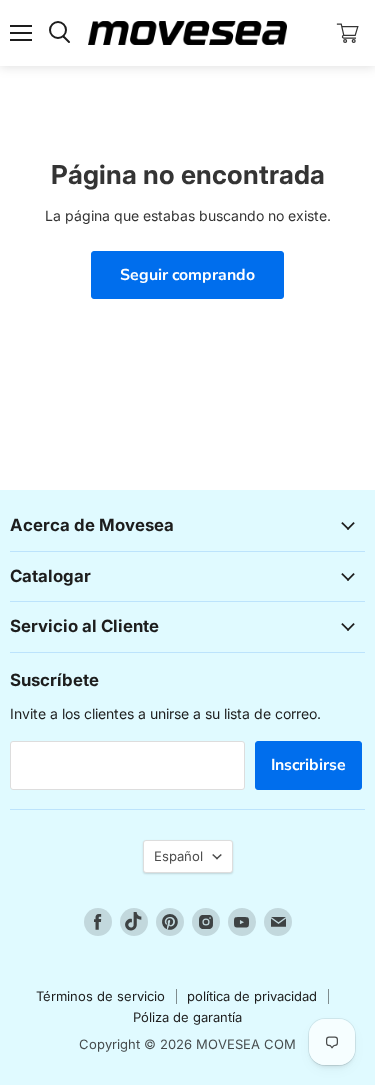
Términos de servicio (100, 996)
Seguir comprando (187, 275)
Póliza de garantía (187, 1017)
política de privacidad (252, 996)
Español (178, 856)
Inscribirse (308, 765)
